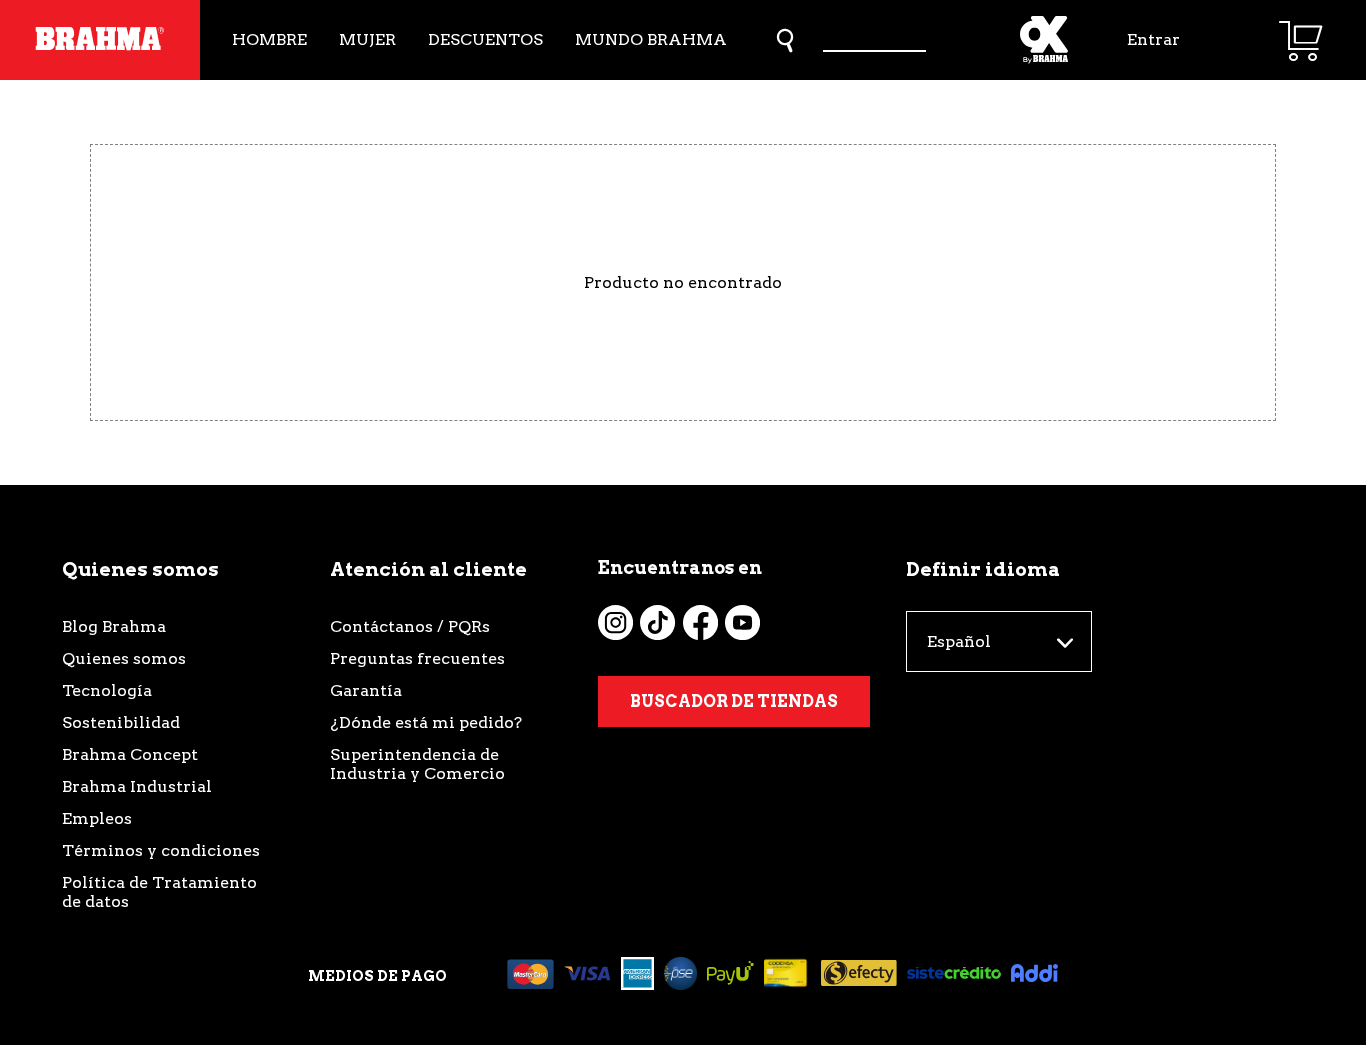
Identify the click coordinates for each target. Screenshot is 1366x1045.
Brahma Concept (130, 754)
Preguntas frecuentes (417, 658)
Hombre (269, 39)
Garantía (366, 690)
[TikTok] (657, 622)
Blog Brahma (114, 626)
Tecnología (107, 690)
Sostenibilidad (121, 722)
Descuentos (485, 39)
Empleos (97, 818)
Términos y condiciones (161, 850)
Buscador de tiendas (734, 701)
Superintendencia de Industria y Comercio (417, 764)
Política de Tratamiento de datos (159, 892)
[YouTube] (742, 622)
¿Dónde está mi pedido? (426, 722)
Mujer (367, 39)
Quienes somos (124, 658)
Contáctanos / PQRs (410, 626)
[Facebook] (700, 622)
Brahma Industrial (137, 786)
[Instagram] (615, 622)
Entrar (1153, 39)
